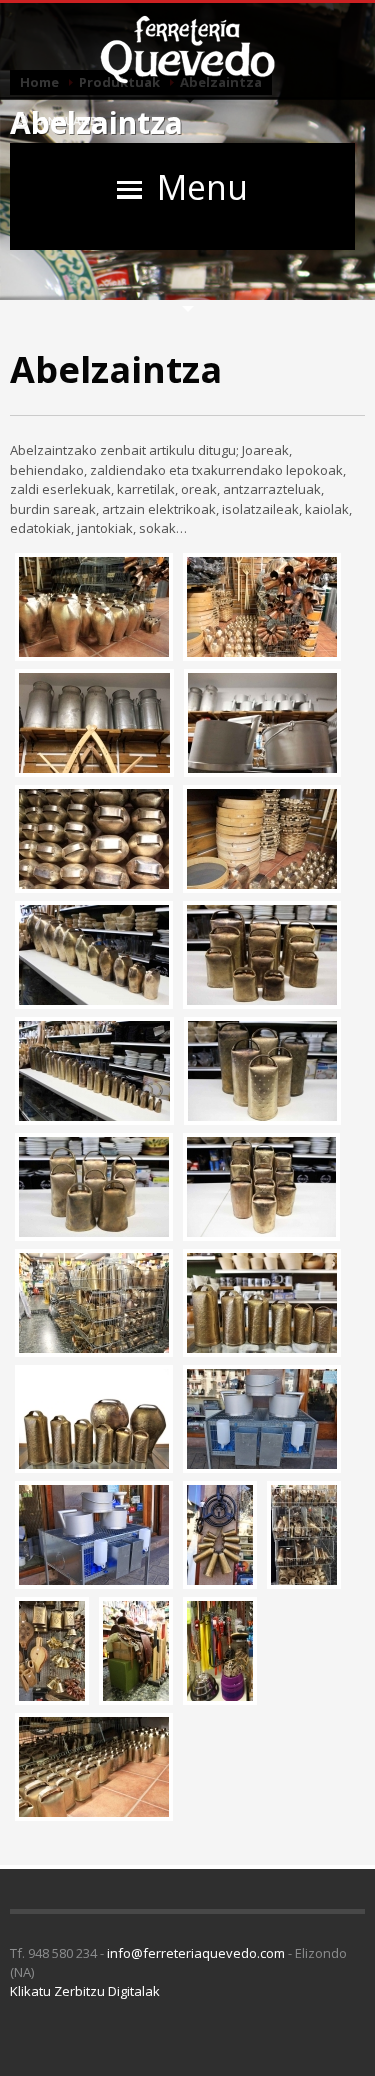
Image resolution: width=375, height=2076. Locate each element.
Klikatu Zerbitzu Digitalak (85, 1991)
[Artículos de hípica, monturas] (133, 1651)
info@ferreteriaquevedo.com (196, 1953)
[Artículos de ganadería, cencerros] (91, 1303)
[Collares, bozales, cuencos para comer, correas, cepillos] (217, 1651)
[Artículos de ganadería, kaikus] (259, 1419)
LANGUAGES (67, 120)
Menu (202, 187)
